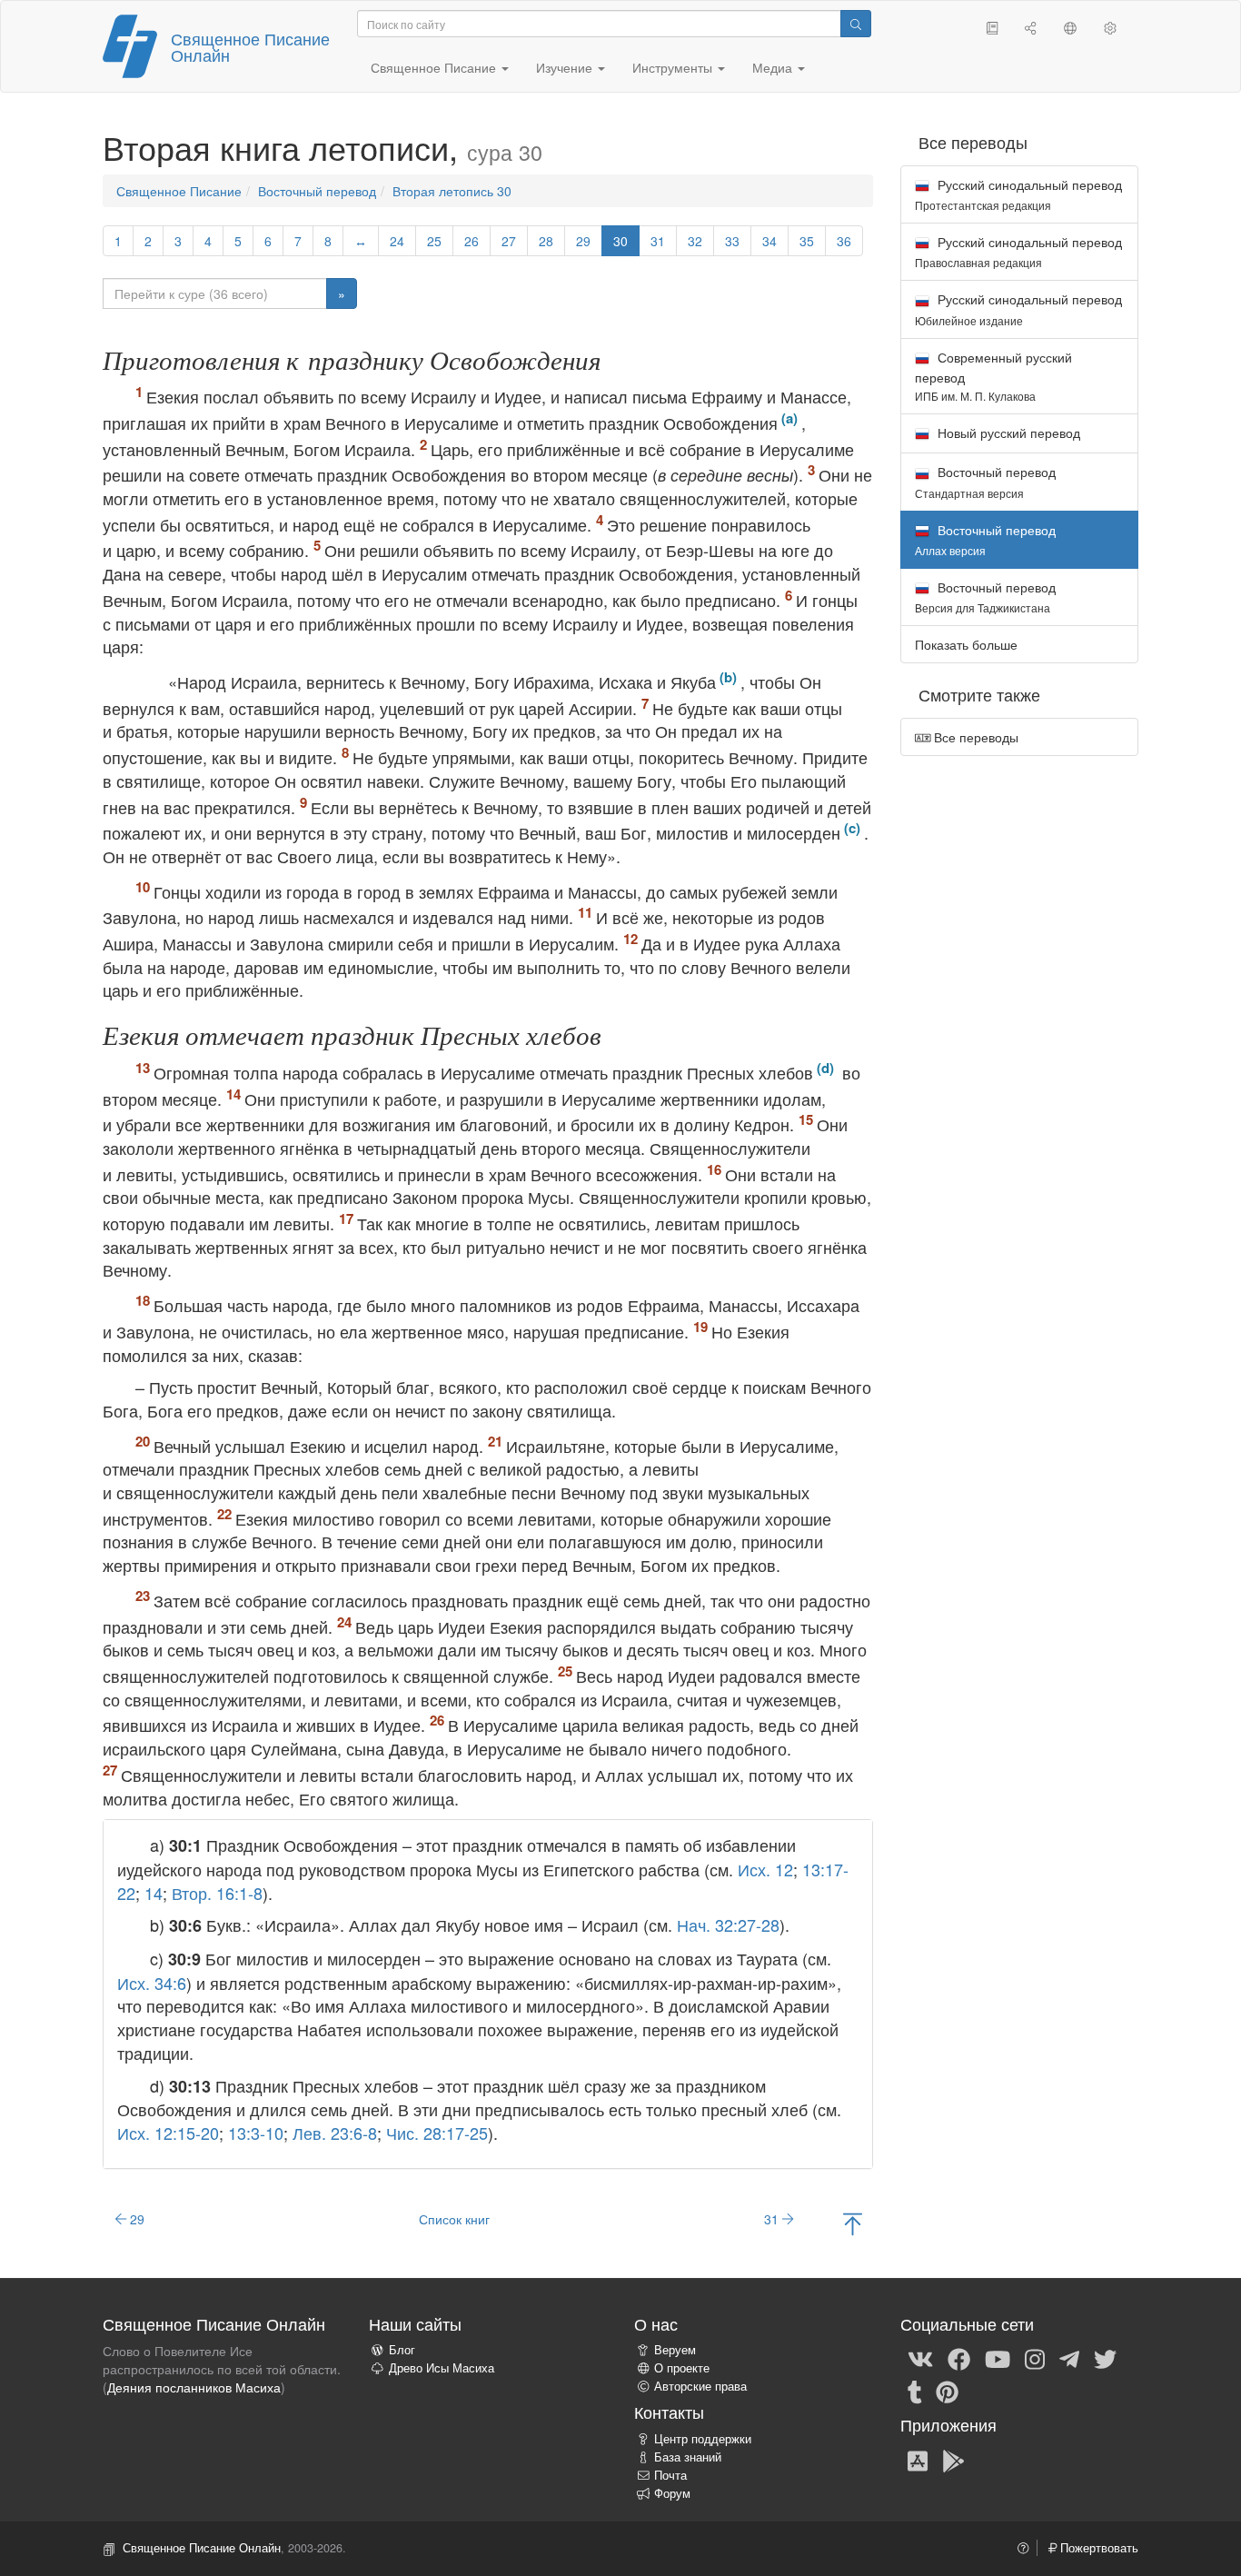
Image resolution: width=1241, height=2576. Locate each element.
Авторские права (700, 2386)
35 (807, 241)
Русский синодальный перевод (1018, 194)
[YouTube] (998, 2358)
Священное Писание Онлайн (250, 46)
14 (154, 1893)
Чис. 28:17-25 (437, 2133)
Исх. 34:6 (152, 1983)
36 (844, 241)
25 (434, 241)
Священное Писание (179, 191)
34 (769, 241)
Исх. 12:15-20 (168, 2133)
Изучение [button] (566, 67)
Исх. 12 (765, 1869)
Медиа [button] (774, 67)
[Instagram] (1035, 2358)
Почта (670, 2475)
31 (658, 241)
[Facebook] (959, 2358)
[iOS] (918, 2460)
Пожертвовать (1097, 2548)
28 (546, 241)
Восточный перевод (317, 191)
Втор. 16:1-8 (217, 1893)
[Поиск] (856, 24)
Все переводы (974, 737)
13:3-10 (256, 2133)
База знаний (688, 2457)
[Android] (953, 2460)
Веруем (675, 2350)
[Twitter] (1105, 2358)
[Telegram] (1069, 2358)
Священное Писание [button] (435, 67)
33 (732, 241)
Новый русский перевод (1007, 433)
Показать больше (966, 644)
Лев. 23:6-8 (335, 2133)
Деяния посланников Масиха (194, 2387)
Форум (672, 2493)
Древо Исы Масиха (442, 2368)
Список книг (454, 2219)
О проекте (682, 2368)
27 (509, 241)
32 (695, 241)
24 (397, 241)
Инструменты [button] (674, 67)
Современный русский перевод (993, 376)
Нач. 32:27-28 (728, 1925)
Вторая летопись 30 (452, 191)
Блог (402, 2350)
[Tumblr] (915, 2391)
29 (583, 241)
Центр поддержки (703, 2439)
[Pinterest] (947, 2391)
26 (472, 241)
